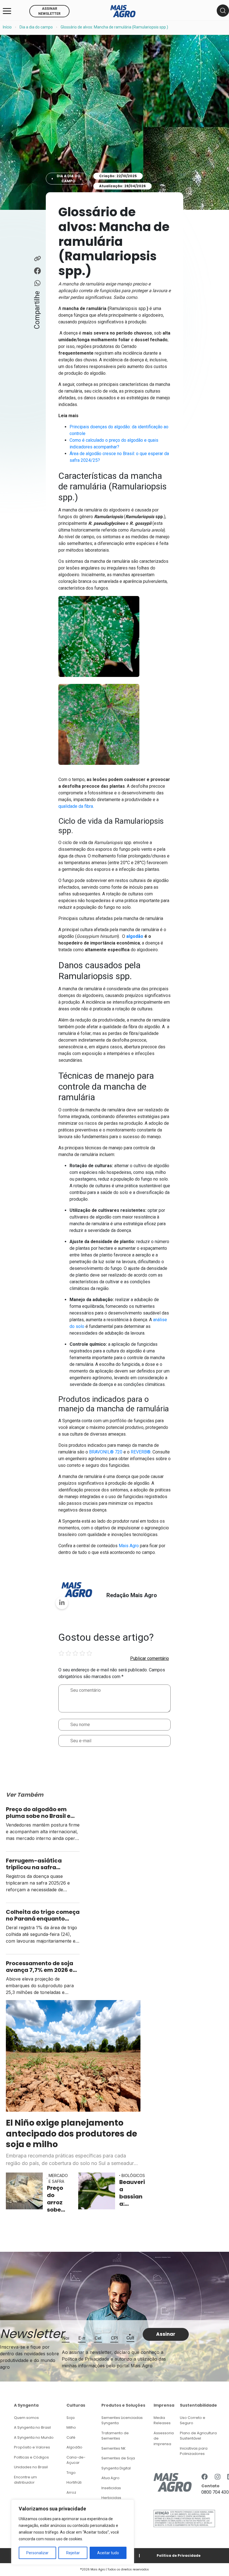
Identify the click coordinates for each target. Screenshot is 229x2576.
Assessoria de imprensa (164, 2438)
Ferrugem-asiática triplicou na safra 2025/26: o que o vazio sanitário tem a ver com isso (40, 1864)
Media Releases (162, 2420)
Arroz (71, 2492)
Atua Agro (110, 2478)
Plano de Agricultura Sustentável (198, 2436)
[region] (73, 2532)
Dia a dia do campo (36, 27)
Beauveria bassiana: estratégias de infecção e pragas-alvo (132, 2193)
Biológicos (133, 2175)
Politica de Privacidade (179, 2555)
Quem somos (26, 2418)
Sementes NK (114, 2448)
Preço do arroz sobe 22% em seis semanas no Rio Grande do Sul (58, 2199)
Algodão (74, 2447)
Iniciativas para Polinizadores (194, 2451)
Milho (71, 2427)
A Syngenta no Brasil (32, 2427)
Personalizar (37, 2553)
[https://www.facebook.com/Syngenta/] (205, 2477)
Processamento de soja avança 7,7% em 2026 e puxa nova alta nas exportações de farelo (40, 1967)
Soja (71, 2418)
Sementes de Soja (118, 2458)
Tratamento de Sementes (115, 2436)
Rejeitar (73, 2553)
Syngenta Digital (116, 2468)
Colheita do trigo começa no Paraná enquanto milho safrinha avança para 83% (43, 1915)
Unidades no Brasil (31, 2467)
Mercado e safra (58, 2178)
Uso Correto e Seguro (193, 2420)
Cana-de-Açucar (76, 2460)
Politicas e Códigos (31, 2457)
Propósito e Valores (32, 2447)
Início (7, 27)
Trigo (71, 2473)
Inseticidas (111, 2488)
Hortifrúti (74, 2482)
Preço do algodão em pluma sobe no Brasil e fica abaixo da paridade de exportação (41, 1813)
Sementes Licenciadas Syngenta (122, 2420)
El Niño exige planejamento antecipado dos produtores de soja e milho (71, 2133)
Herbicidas (111, 2498)
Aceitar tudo (108, 2553)
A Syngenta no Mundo (34, 2437)
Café (71, 2437)
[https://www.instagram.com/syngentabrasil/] (218, 2477)
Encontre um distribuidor (25, 2480)
